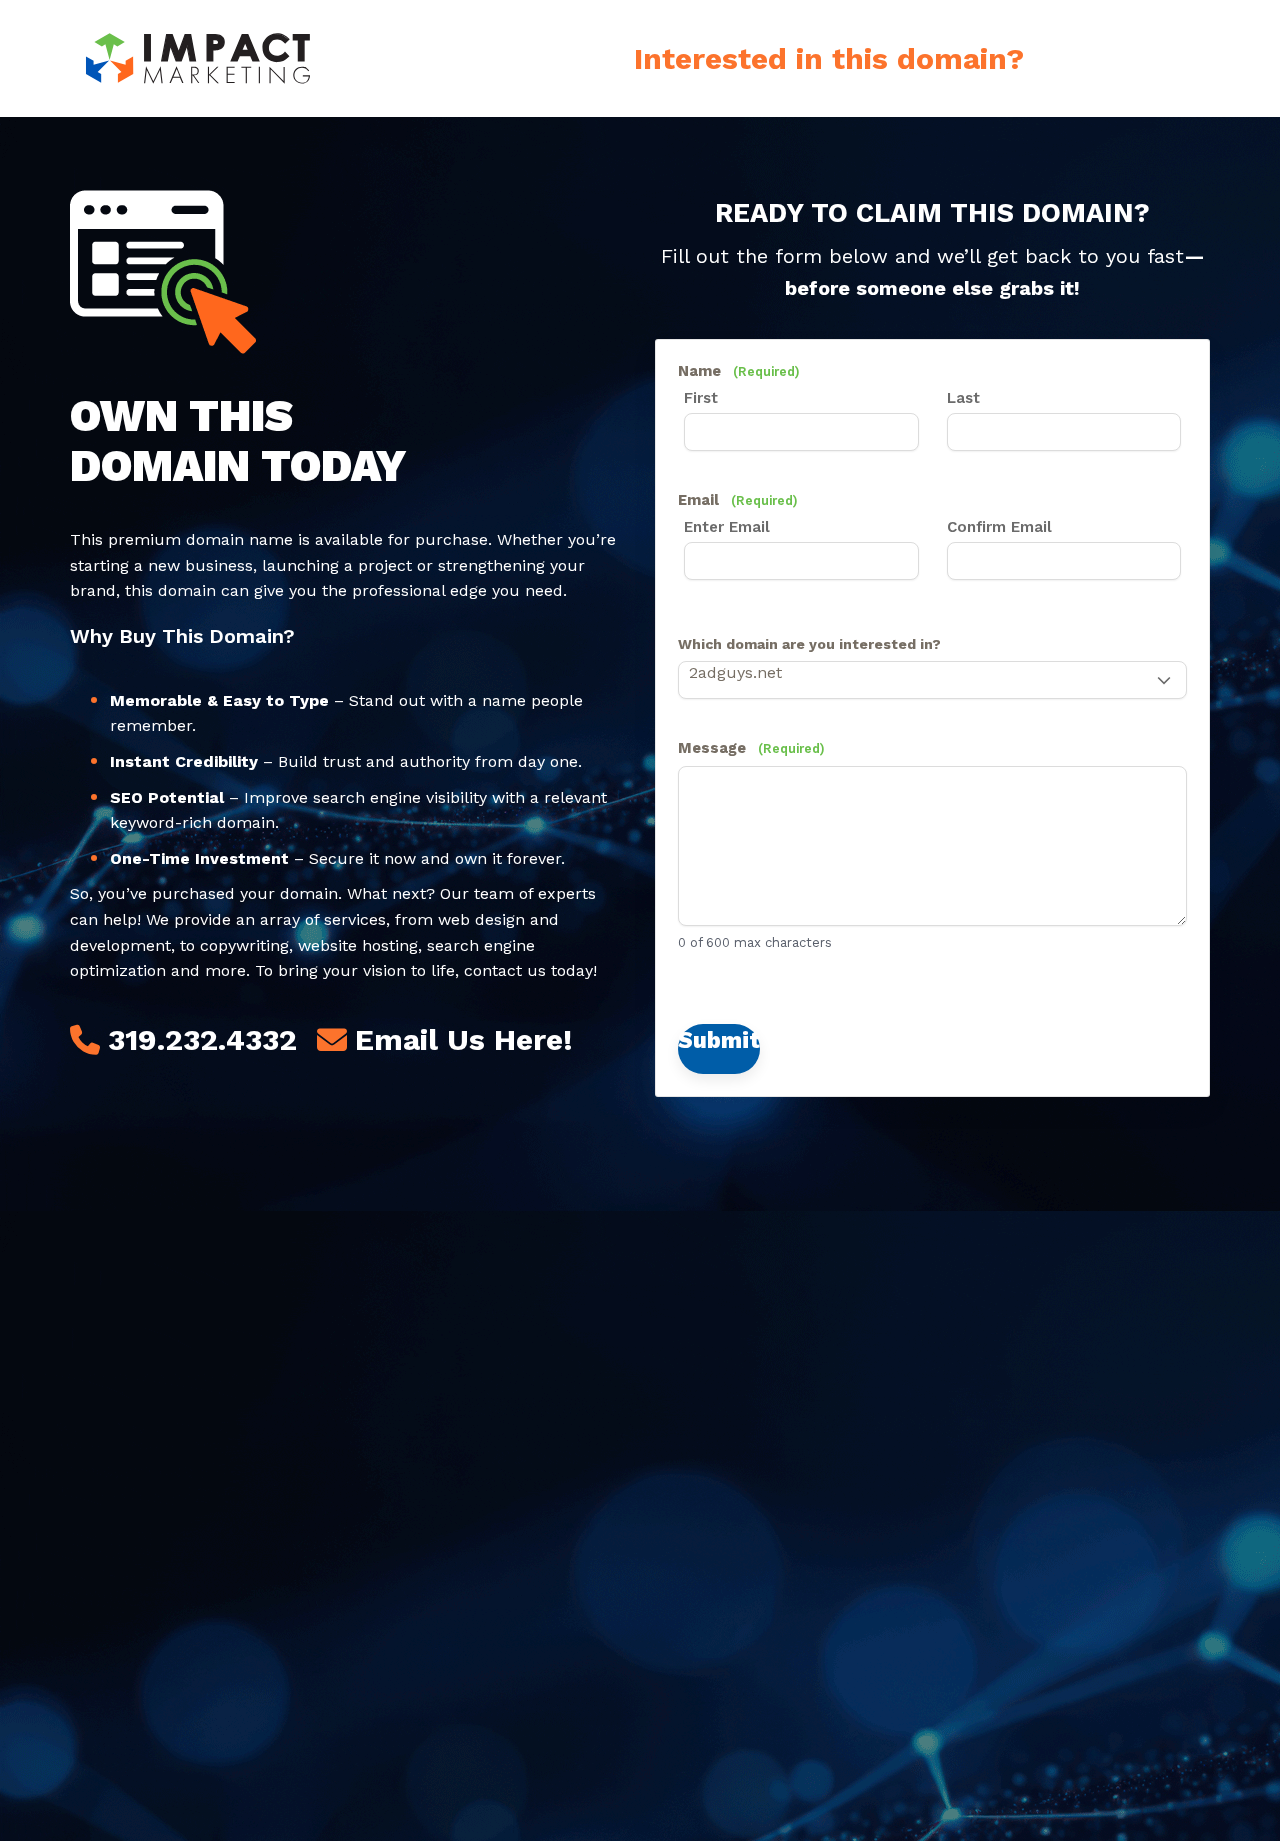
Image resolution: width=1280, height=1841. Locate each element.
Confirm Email (999, 527)
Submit (719, 1040)
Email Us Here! (464, 1039)
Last (963, 398)
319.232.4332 (202, 1039)
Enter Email (727, 527)
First (701, 398)
